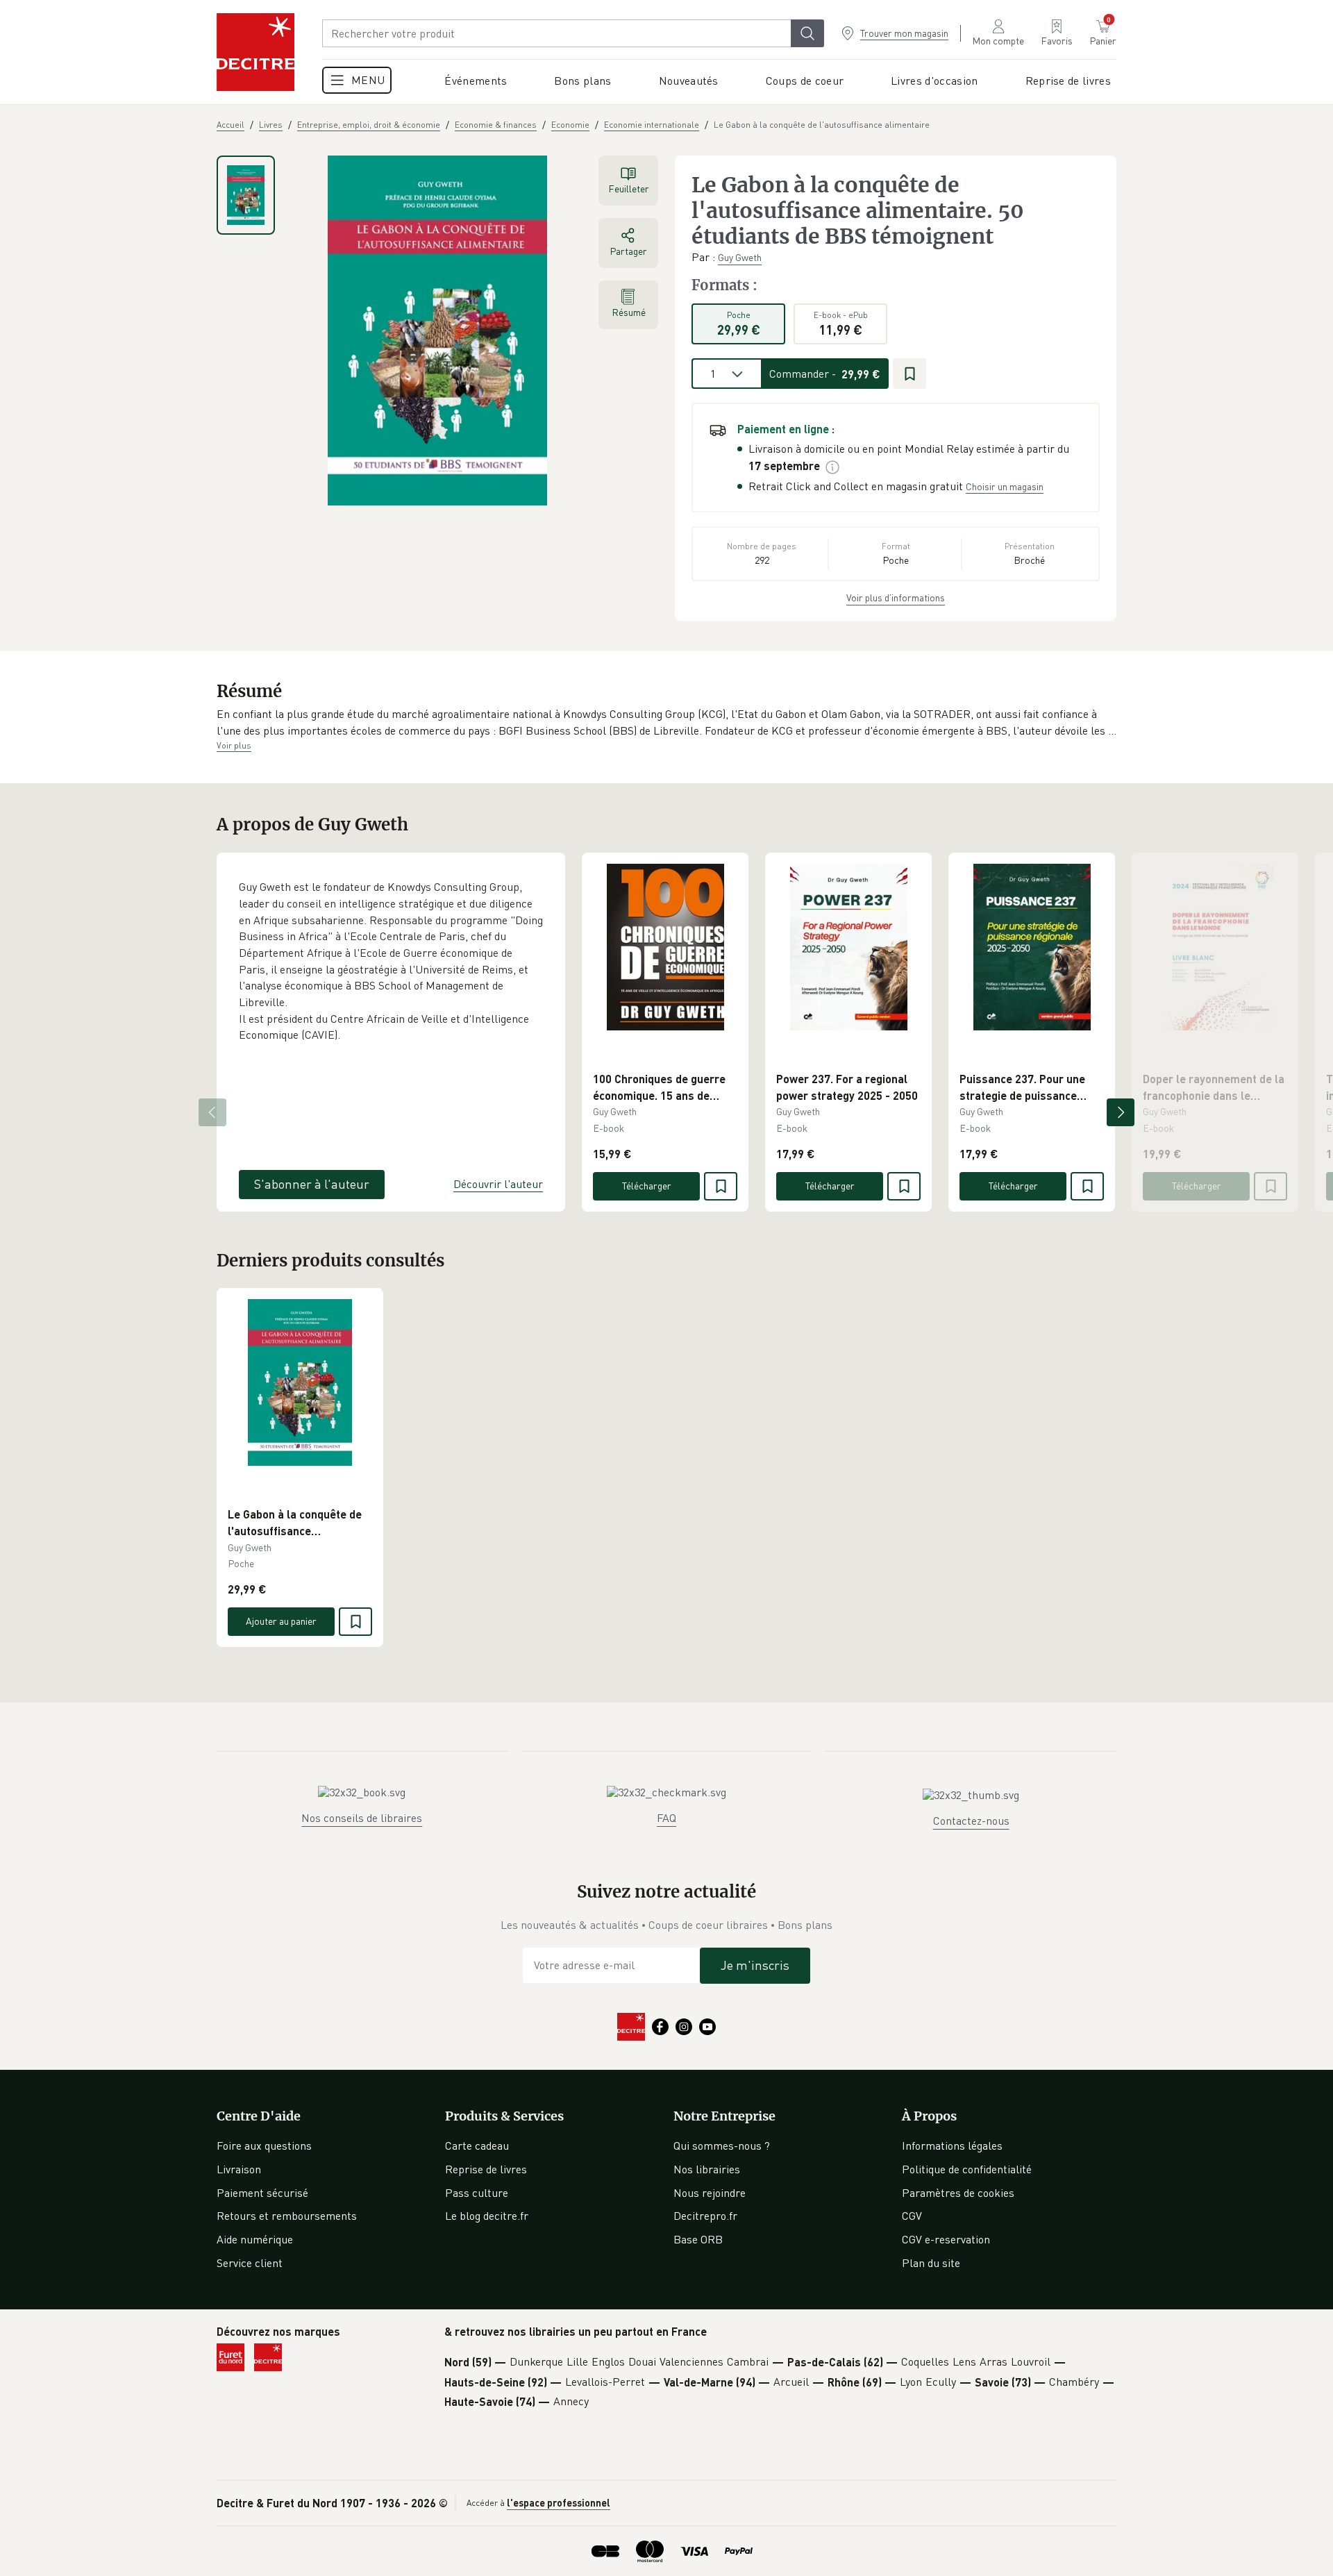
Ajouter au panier (281, 1621)
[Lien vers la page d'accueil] (255, 52)
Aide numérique (255, 2239)
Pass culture (477, 2193)
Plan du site (931, 2263)
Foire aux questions (264, 2146)
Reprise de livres (486, 2169)
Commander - (825, 374)
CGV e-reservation (946, 2239)
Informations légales (952, 2146)
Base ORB (698, 2239)
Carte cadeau (477, 2146)
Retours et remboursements (287, 2216)
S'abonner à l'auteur (312, 1184)
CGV (912, 2216)
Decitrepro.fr (705, 2216)
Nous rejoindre (710, 2193)
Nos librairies (707, 2169)
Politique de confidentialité (967, 2169)
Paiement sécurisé (262, 2193)
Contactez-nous (971, 1821)
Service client (250, 2263)
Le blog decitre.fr (487, 2216)
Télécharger (647, 1186)
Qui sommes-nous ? (722, 2146)
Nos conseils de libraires (362, 1818)
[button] (666, 722)
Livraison (239, 2169)
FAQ (666, 1818)
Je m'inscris (755, 1965)
